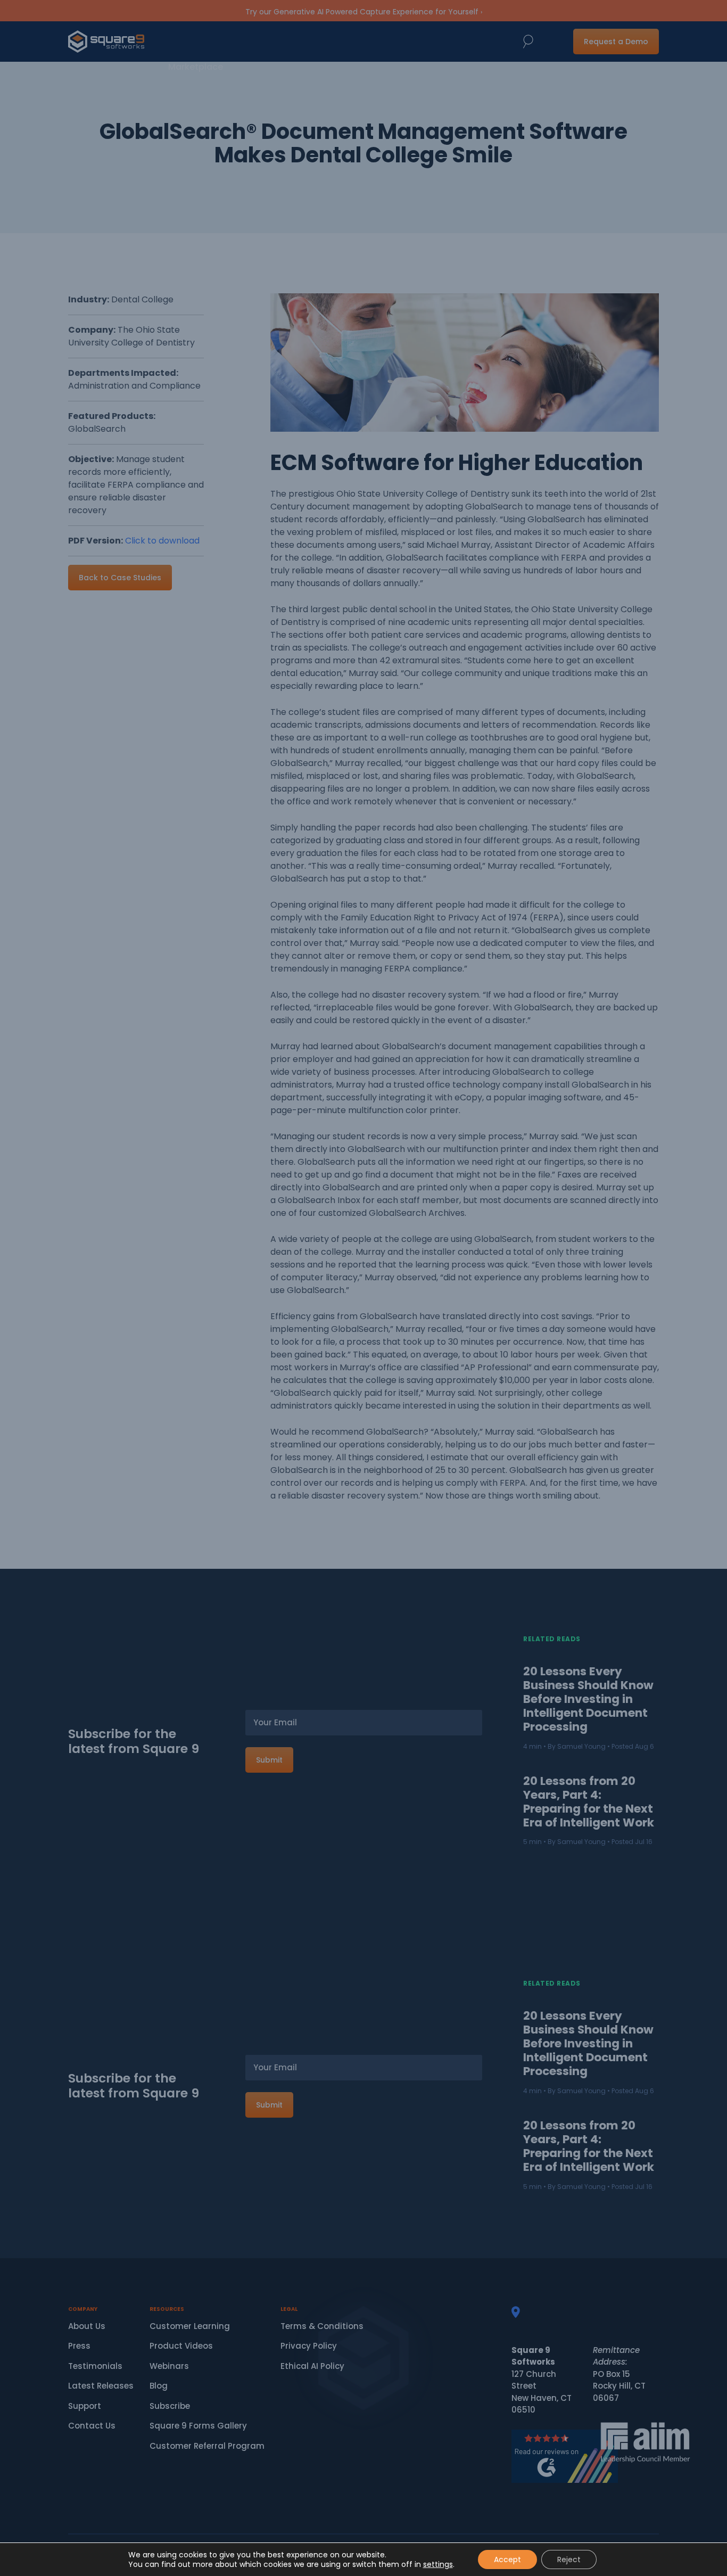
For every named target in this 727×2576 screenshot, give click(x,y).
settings (438, 2564)
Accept (507, 2559)
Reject (569, 2559)
